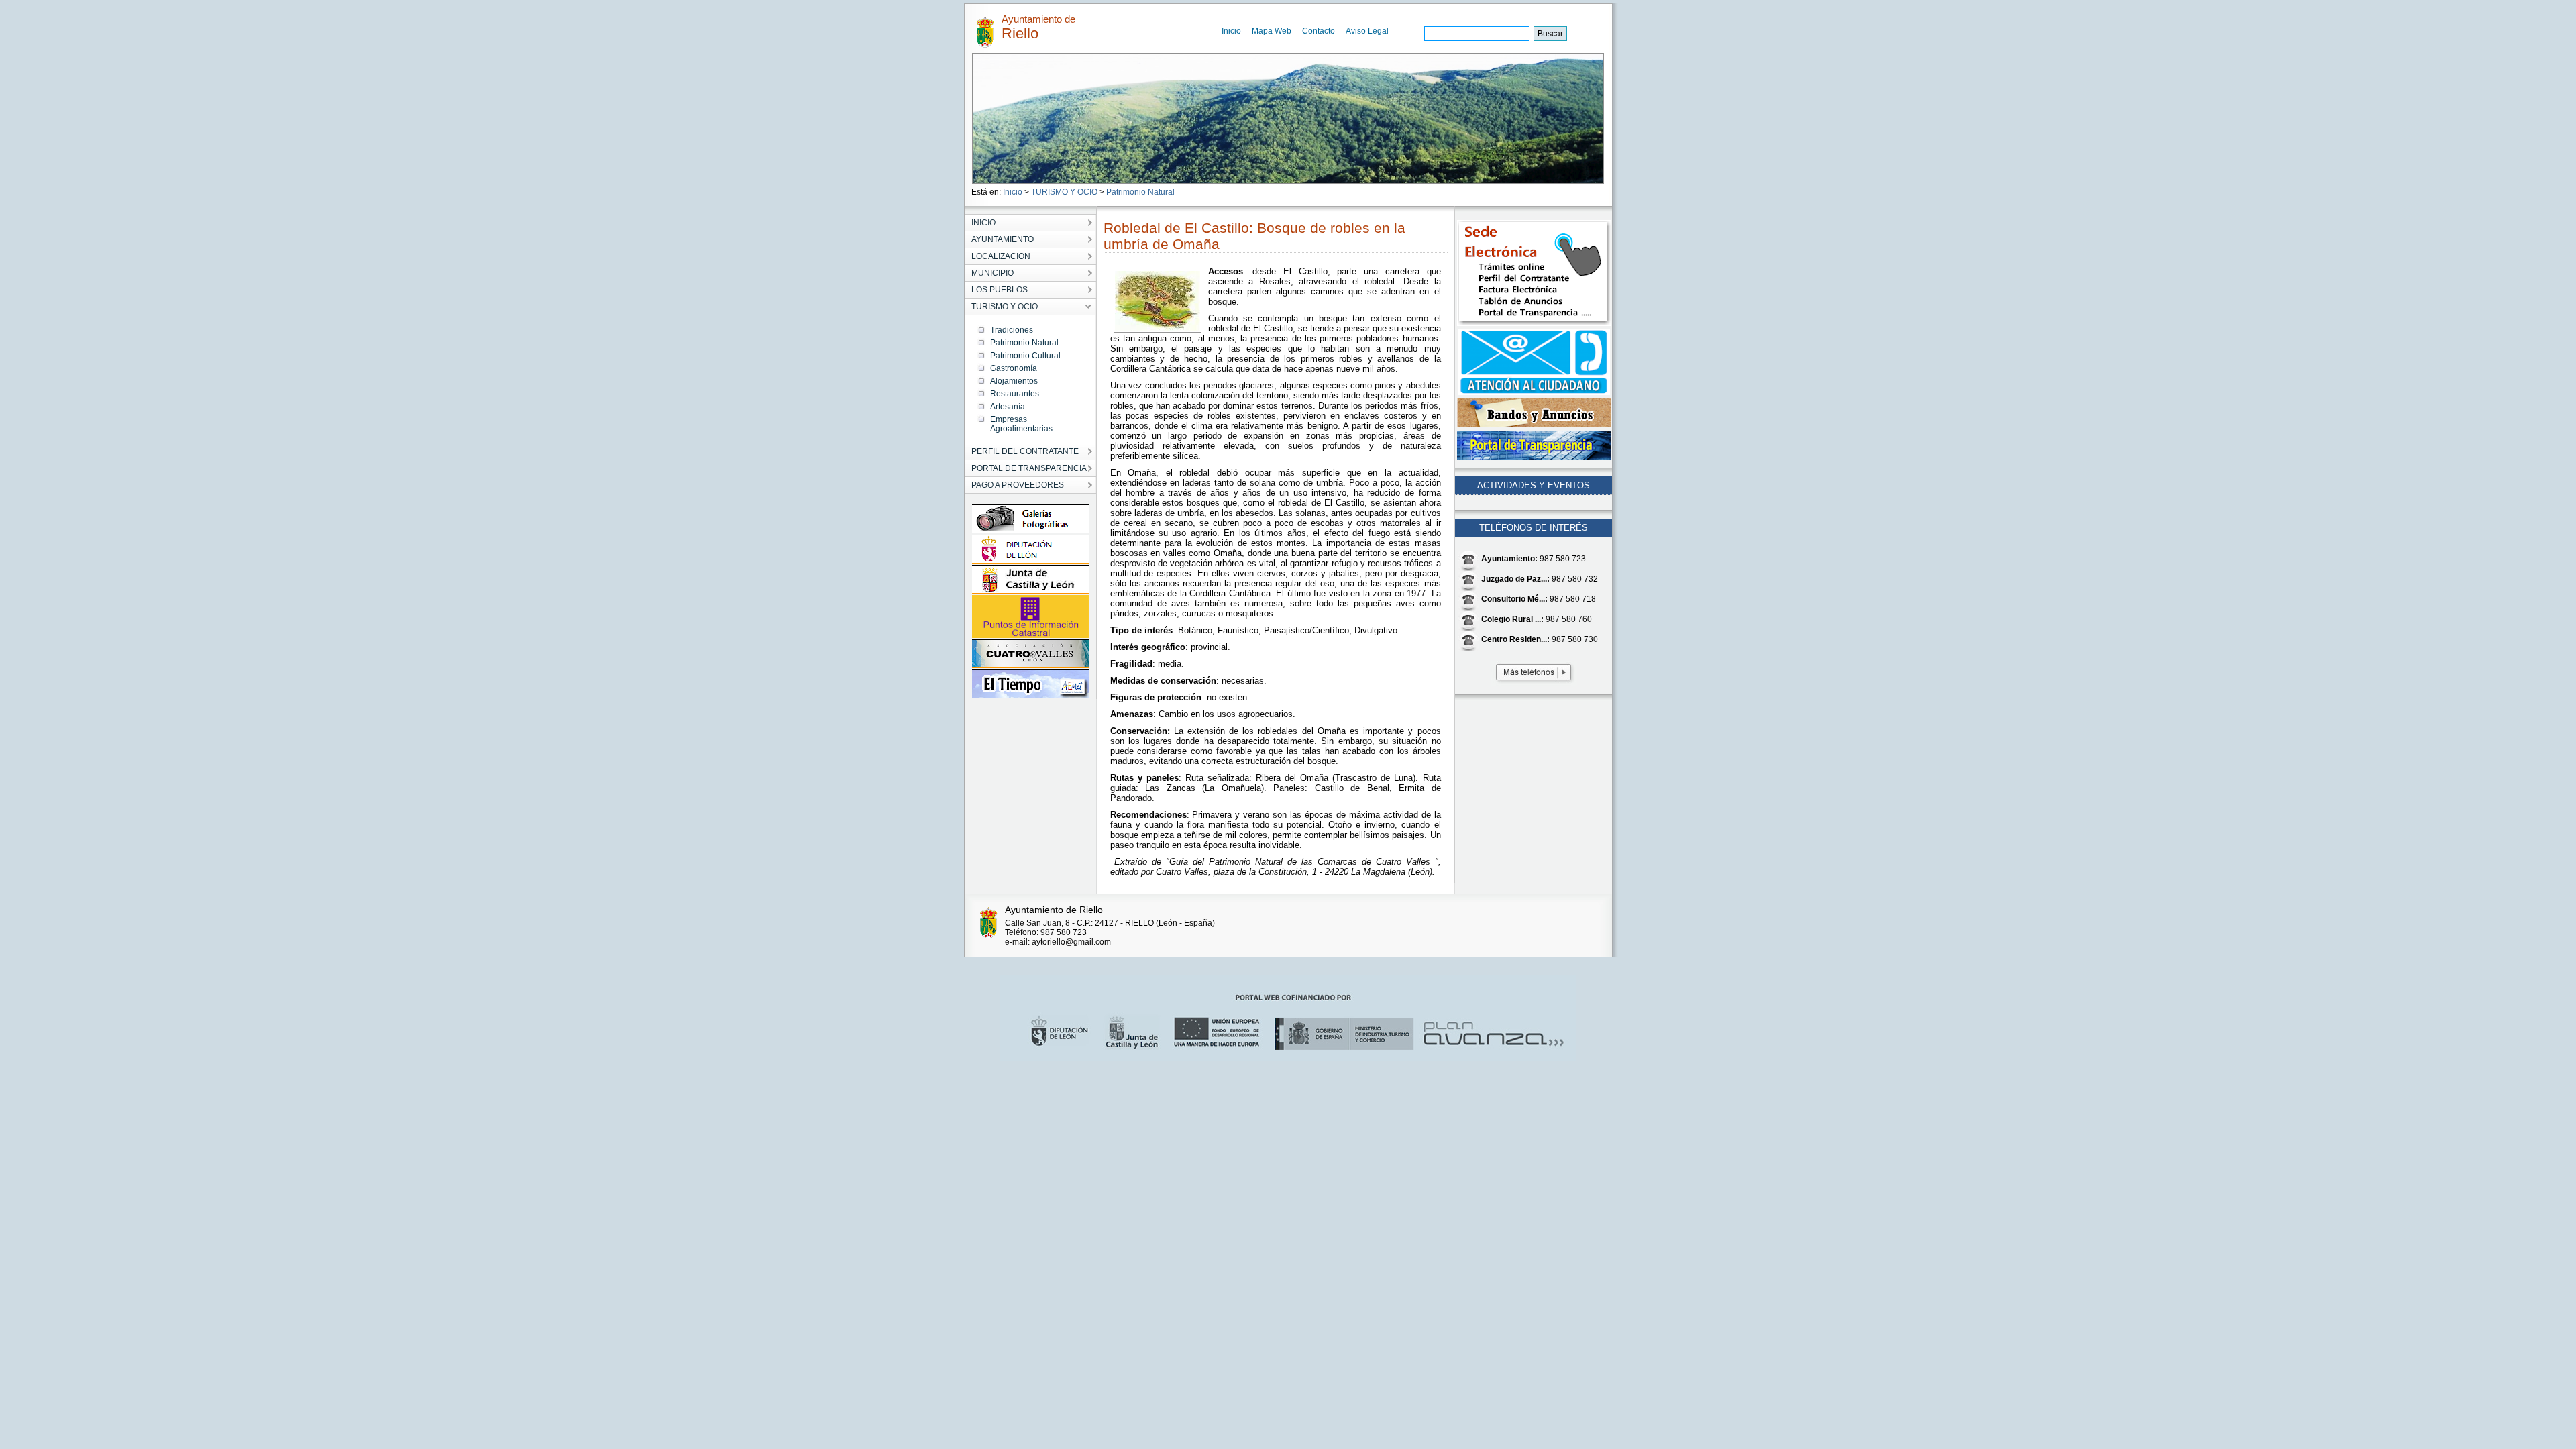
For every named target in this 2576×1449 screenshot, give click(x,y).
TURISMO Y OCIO (1064, 192)
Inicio (1231, 31)
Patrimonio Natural (1140, 192)
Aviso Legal (1367, 31)
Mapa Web (1272, 31)
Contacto (1319, 31)
